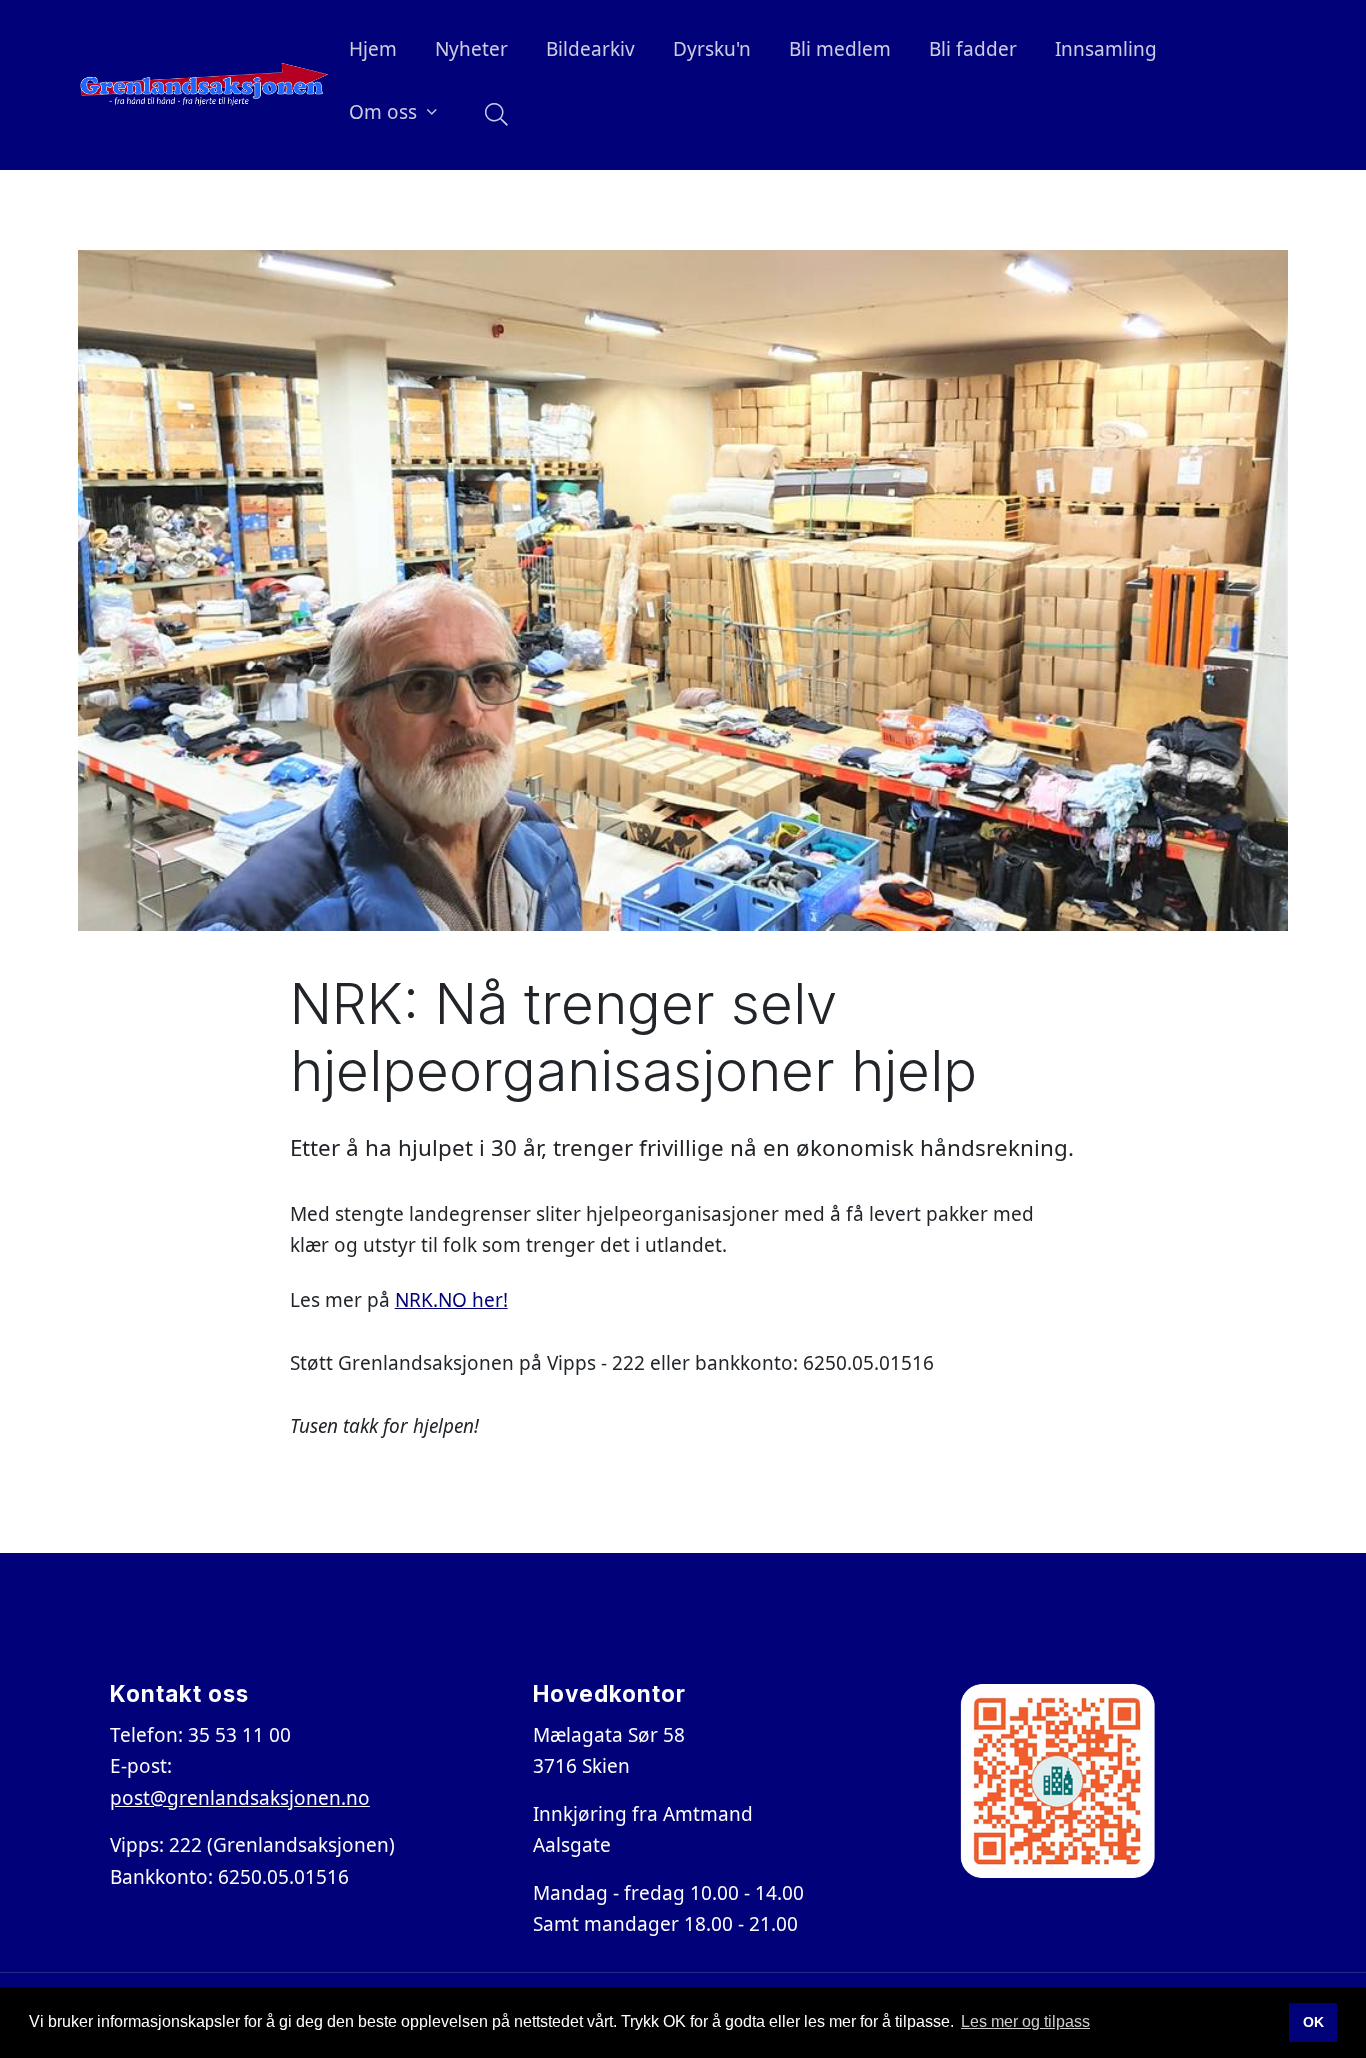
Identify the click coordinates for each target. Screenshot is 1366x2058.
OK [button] (1313, 2022)
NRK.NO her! (451, 1300)
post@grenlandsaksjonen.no (240, 1798)
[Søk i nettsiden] (491, 116)
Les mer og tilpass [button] (1025, 2021)
